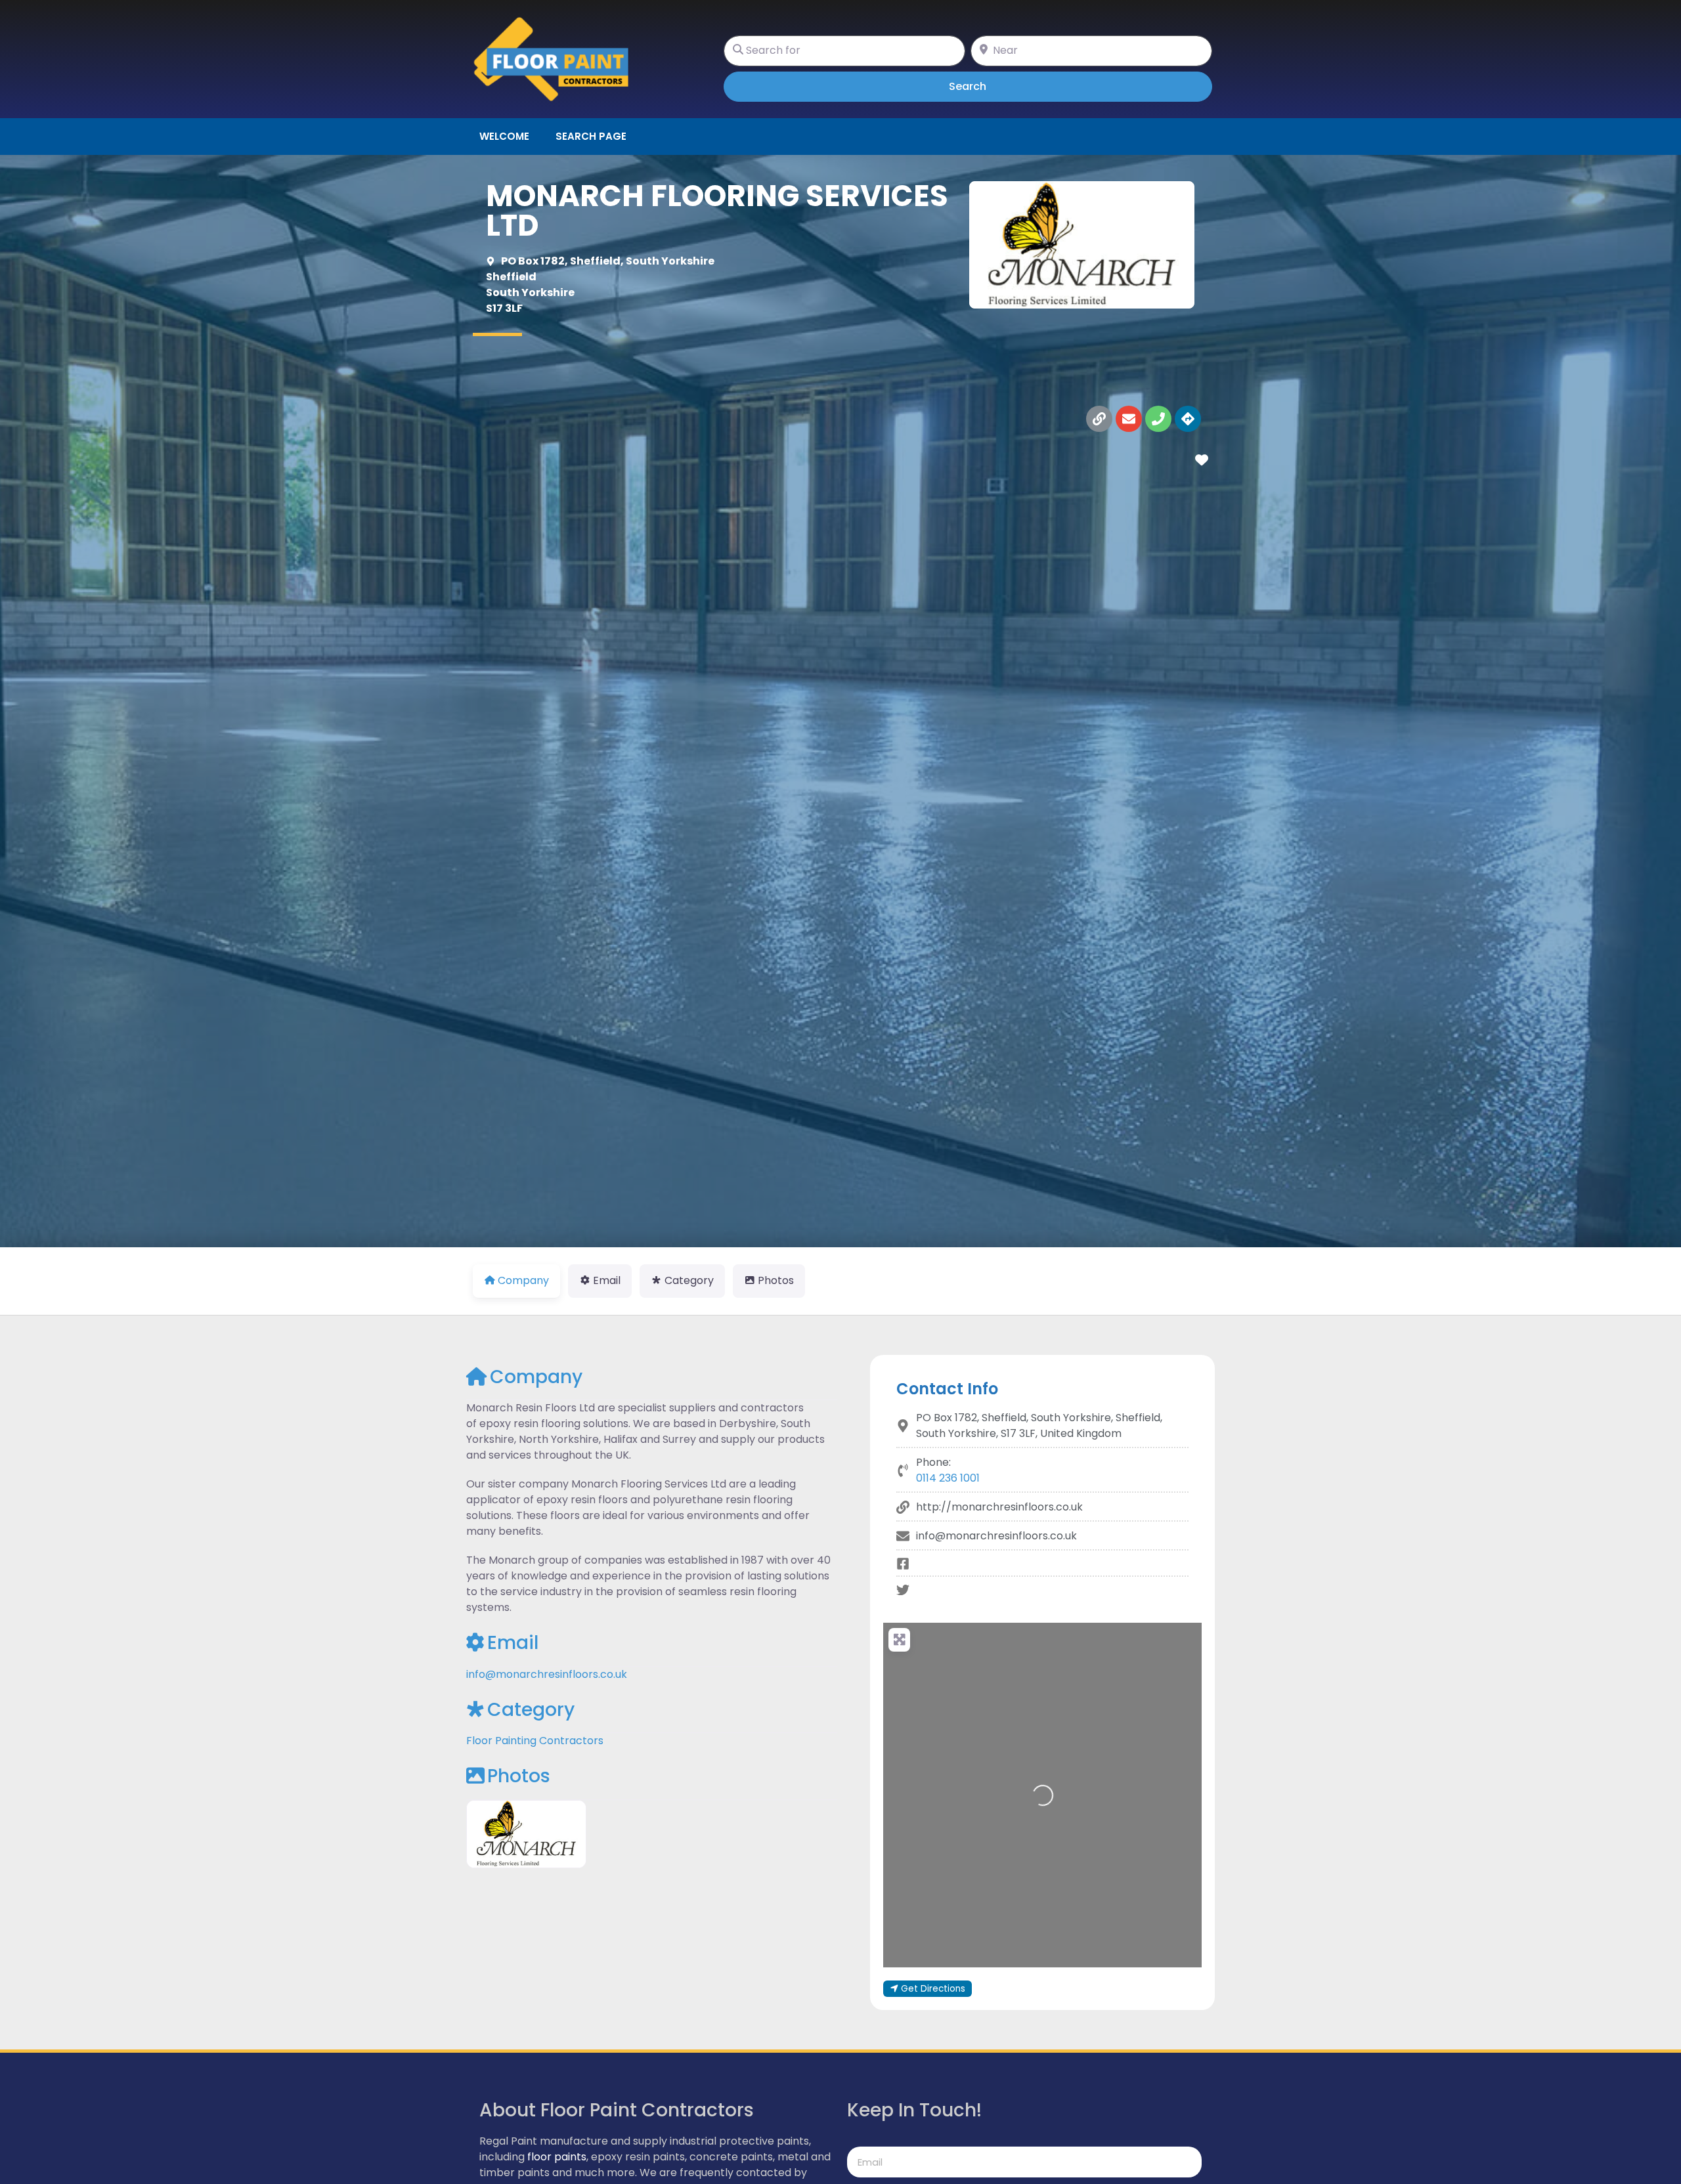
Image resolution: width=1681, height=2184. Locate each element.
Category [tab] (689, 1280)
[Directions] (1188, 419)
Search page (591, 136)
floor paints (557, 2157)
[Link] (1099, 419)
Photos (519, 1776)
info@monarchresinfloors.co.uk (547, 1674)
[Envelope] (1129, 419)
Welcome (504, 136)
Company (536, 1377)
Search (986, 86)
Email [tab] (607, 1280)
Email (513, 1643)
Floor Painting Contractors (535, 1741)
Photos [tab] (776, 1280)
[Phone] (1158, 419)
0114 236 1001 (948, 1478)
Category (531, 1710)
